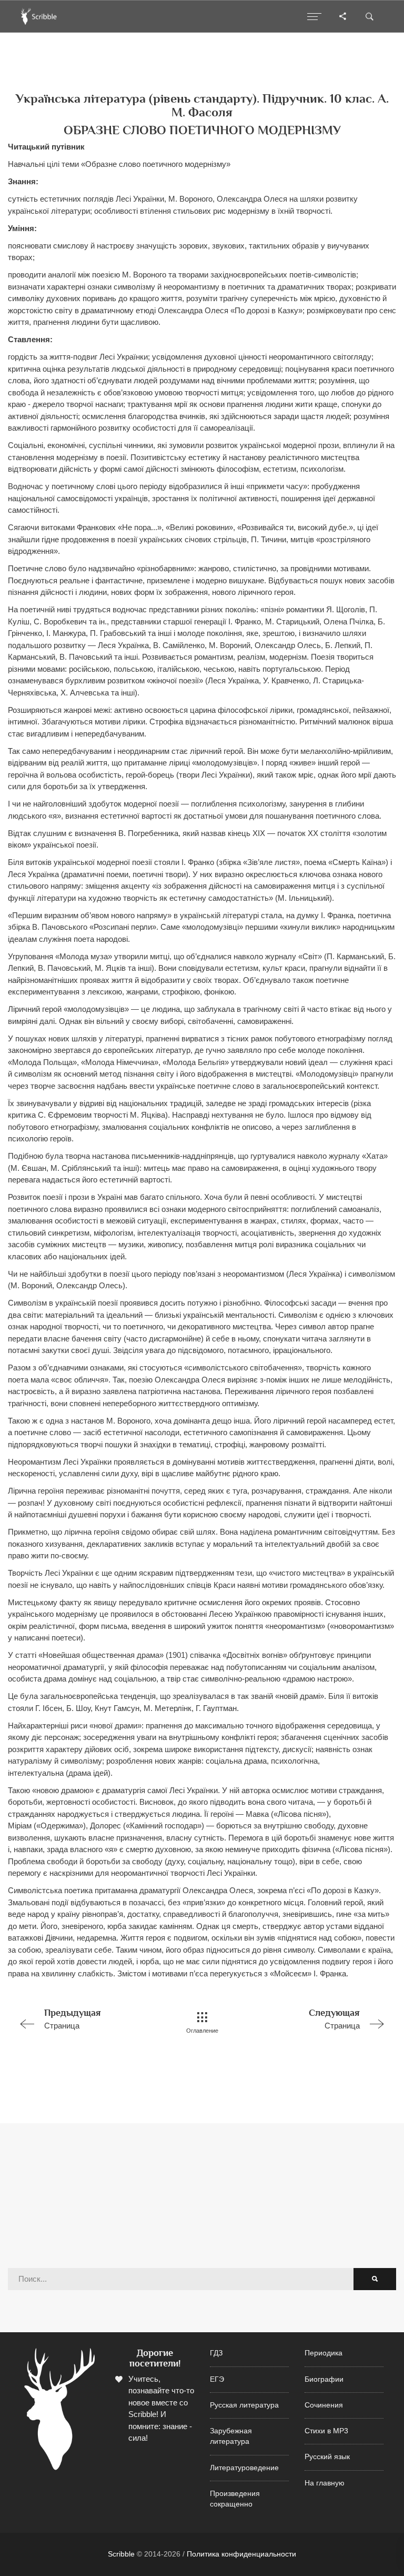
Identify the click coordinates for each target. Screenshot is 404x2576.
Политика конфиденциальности (241, 2554)
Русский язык (327, 2457)
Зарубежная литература (231, 2436)
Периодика (324, 2353)
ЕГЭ (217, 2379)
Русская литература (244, 2405)
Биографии (324, 2379)
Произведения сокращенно (235, 2499)
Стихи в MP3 (326, 2431)
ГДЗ (216, 2353)
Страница (73, 2019)
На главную (325, 2483)
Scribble (121, 2554)
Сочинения (324, 2405)
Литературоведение (244, 2468)
